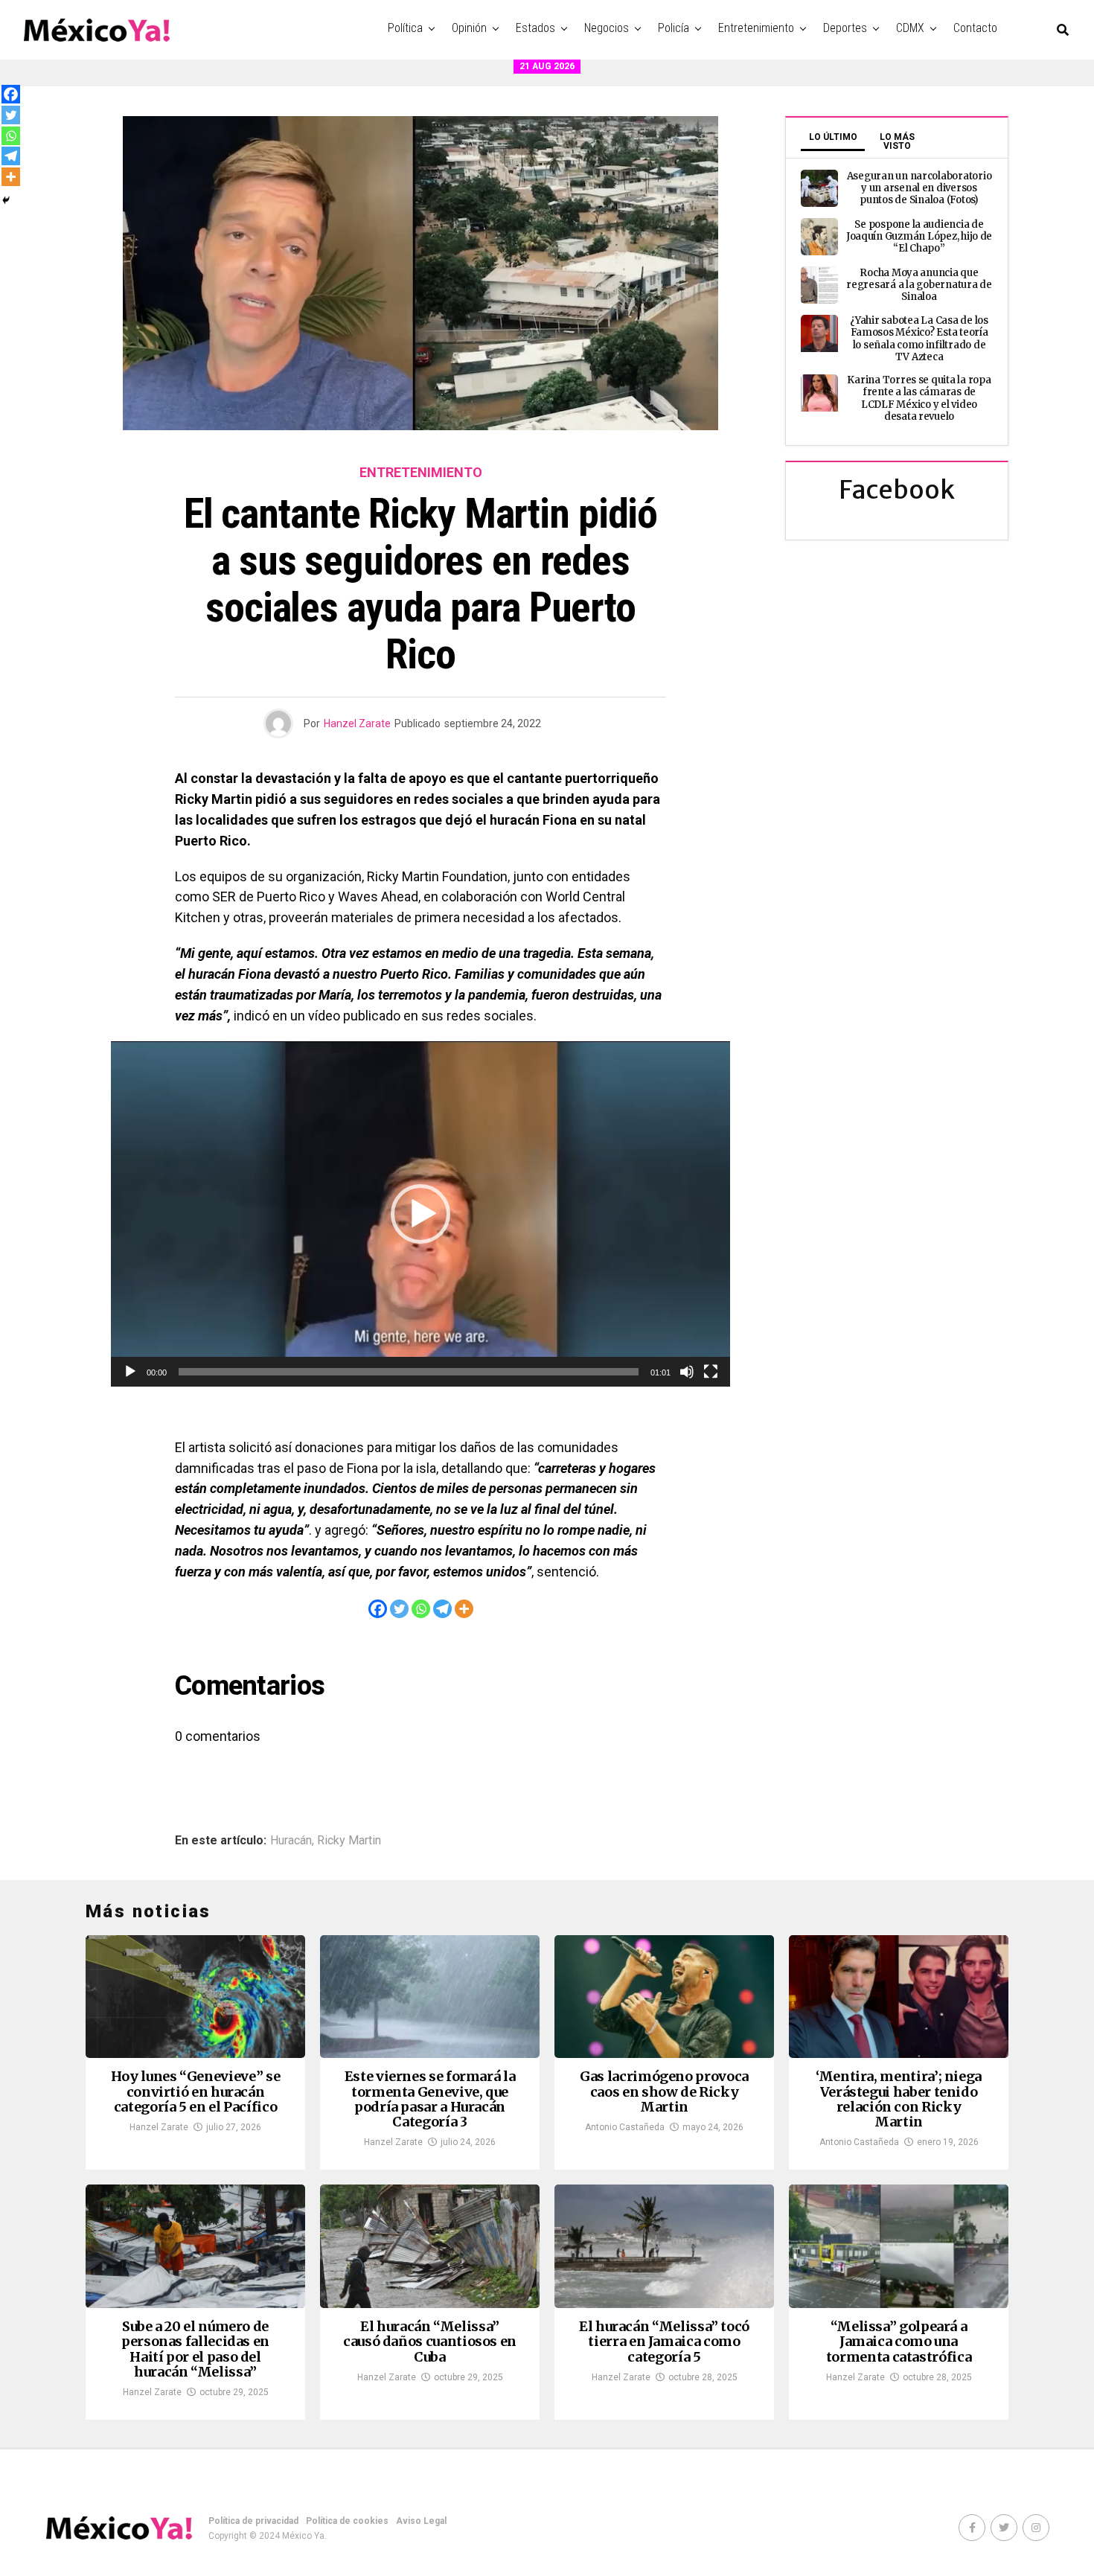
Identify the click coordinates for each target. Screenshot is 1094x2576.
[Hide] (6, 200)
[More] (464, 1609)
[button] (420, 1214)
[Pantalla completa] (711, 1372)
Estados (535, 28)
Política (405, 28)
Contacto (975, 28)
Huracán (291, 1841)
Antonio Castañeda (625, 2127)
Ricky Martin (349, 1841)
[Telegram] (442, 1609)
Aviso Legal (421, 2521)
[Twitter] (399, 1609)
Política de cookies (347, 2521)
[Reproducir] (130, 1372)
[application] (420, 1214)
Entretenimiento (756, 28)
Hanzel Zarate (357, 723)
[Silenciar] (687, 1372)
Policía (674, 28)
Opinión (469, 28)
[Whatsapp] (421, 1609)
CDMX (910, 28)
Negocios (607, 28)
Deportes (845, 28)
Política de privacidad (253, 2521)
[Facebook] (378, 1609)
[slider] (409, 1372)
